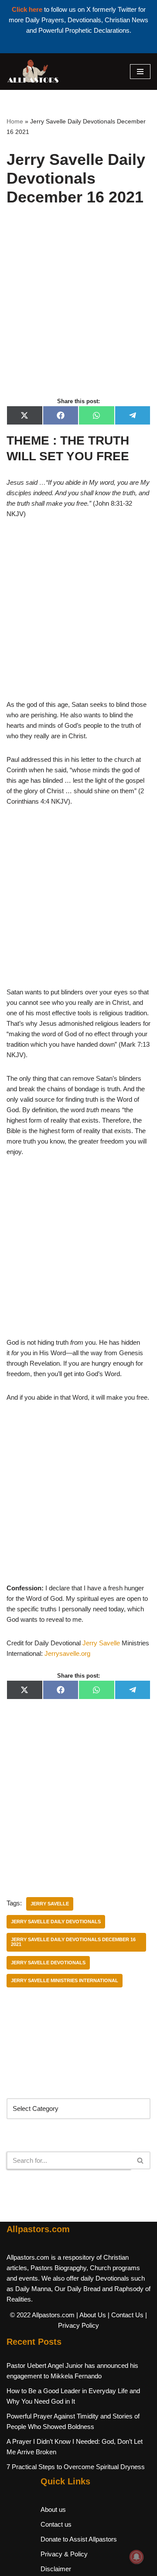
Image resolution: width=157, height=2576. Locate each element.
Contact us (56, 2524)
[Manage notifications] (137, 2557)
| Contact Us (126, 2315)
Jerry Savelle (101, 1643)
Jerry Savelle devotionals (48, 1963)
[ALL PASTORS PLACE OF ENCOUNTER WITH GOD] (33, 72)
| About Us (91, 2315)
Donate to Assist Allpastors (79, 2539)
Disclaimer (56, 2569)
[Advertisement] (78, 311)
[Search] (141, 2160)
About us (53, 2509)
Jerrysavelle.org (67, 1653)
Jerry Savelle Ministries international (65, 1980)
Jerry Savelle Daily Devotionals (56, 1922)
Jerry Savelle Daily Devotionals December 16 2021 (73, 1942)
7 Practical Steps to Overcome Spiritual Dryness (76, 2467)
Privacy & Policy (64, 2554)
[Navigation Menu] (140, 72)
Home (15, 121)
